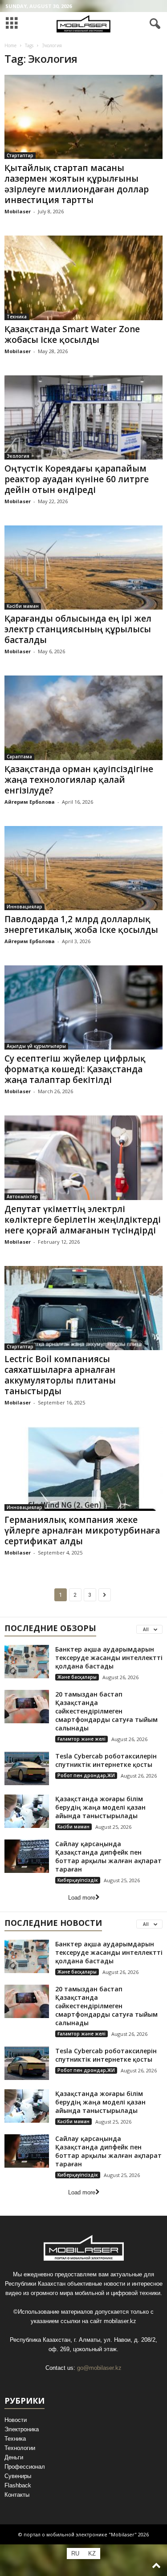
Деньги (14, 2457)
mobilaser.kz (120, 2321)
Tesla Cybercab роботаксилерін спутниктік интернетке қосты (106, 1760)
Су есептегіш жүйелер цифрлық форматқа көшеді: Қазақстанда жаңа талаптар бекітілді (75, 1069)
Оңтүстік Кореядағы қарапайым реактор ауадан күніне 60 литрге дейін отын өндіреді (77, 479)
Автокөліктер (22, 1196)
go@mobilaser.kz (99, 2368)
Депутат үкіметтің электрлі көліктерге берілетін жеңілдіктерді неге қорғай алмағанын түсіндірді (83, 1220)
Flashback (18, 2485)
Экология (18, 456)
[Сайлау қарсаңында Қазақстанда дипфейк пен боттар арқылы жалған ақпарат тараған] (27, 1856)
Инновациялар (24, 907)
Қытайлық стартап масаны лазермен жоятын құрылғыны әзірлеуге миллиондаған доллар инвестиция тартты (77, 184)
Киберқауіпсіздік (78, 1880)
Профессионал (25, 2467)
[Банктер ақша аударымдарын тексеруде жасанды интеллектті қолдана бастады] (27, 1662)
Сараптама (19, 757)
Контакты (17, 2495)
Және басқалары (77, 1677)
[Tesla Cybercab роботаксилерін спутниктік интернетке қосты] (27, 1768)
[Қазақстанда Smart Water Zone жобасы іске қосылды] (83, 278)
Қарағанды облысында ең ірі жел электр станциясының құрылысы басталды (78, 629)
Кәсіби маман (23, 606)
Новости (16, 2420)
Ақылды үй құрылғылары (36, 1046)
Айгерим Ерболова (30, 802)
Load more (82, 1898)
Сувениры (18, 2476)
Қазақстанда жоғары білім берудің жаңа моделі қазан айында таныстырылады (100, 1807)
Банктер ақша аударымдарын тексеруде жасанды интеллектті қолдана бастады (109, 1658)
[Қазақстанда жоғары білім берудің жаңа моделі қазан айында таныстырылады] (27, 1811)
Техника (17, 317)
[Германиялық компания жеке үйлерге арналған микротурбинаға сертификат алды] (83, 1469)
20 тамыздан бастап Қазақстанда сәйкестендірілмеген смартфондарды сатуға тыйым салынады (106, 1711)
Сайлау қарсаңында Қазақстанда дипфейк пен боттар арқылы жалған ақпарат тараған (108, 1856)
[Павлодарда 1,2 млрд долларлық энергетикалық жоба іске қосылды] (83, 868)
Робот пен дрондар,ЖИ (86, 1775)
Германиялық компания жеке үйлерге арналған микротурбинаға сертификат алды (82, 1530)
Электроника (22, 2429)
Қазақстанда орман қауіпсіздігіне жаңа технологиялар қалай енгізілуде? (79, 780)
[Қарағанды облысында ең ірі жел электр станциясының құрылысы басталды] (83, 568)
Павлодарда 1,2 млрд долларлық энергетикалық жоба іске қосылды (81, 924)
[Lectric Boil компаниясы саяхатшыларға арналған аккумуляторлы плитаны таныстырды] (83, 1308)
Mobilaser (18, 211)
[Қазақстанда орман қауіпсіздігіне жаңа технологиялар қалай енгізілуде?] (83, 718)
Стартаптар (20, 155)
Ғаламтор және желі (81, 1739)
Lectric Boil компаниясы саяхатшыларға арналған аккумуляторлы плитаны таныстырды (60, 1375)
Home (10, 45)
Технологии (20, 2448)
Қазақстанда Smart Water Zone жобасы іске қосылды (72, 334)
